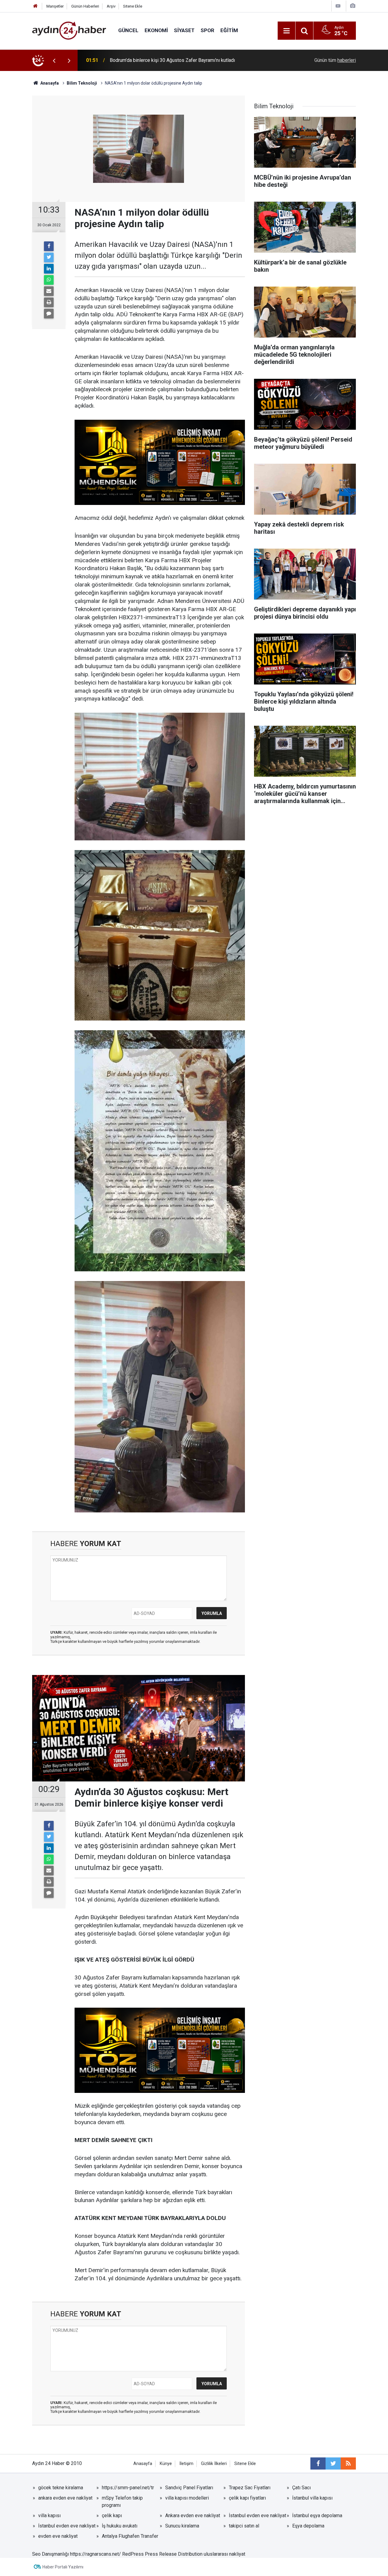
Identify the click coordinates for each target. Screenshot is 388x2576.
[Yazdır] (49, 302)
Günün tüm (335, 60)
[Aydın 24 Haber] (69, 30)
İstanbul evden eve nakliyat (258, 2515)
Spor (207, 30)
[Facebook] (49, 246)
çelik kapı (112, 2515)
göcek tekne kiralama (61, 2488)
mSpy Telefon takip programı (122, 2502)
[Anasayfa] (35, 6)
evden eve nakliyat (58, 2536)
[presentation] (54, 60)
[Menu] (286, 31)
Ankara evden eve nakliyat (193, 2515)
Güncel (128, 30)
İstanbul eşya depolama (317, 2515)
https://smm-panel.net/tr (128, 2488)
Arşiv (111, 6)
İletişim (186, 2464)
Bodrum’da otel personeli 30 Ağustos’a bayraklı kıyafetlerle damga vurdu (186, 60)
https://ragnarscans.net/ (95, 2554)
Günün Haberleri (85, 6)
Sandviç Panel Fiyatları (189, 2488)
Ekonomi (156, 30)
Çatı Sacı (301, 2488)
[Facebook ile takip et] (318, 2463)
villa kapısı (49, 2515)
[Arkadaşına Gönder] (49, 291)
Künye (166, 2464)
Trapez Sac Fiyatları (250, 2488)
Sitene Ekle (133, 6)
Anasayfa (143, 2464)
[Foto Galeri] (353, 6)
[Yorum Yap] (49, 314)
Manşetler (55, 6)
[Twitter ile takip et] (333, 2463)
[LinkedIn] (49, 269)
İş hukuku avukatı (120, 2526)
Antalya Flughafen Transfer (130, 2536)
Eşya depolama (308, 2526)
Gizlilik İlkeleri (214, 2464)
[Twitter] (49, 257)
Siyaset (184, 30)
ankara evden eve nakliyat (65, 2498)
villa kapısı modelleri (187, 2498)
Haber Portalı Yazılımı (63, 2567)
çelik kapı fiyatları (247, 2498)
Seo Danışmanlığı (50, 2554)
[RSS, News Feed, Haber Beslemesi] (348, 2463)
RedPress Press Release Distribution (162, 2554)
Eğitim (229, 30)
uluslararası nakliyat (224, 2554)
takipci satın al (244, 2526)
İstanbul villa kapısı (312, 2498)
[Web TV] (338, 6)
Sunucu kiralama (182, 2526)
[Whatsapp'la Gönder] (49, 280)
